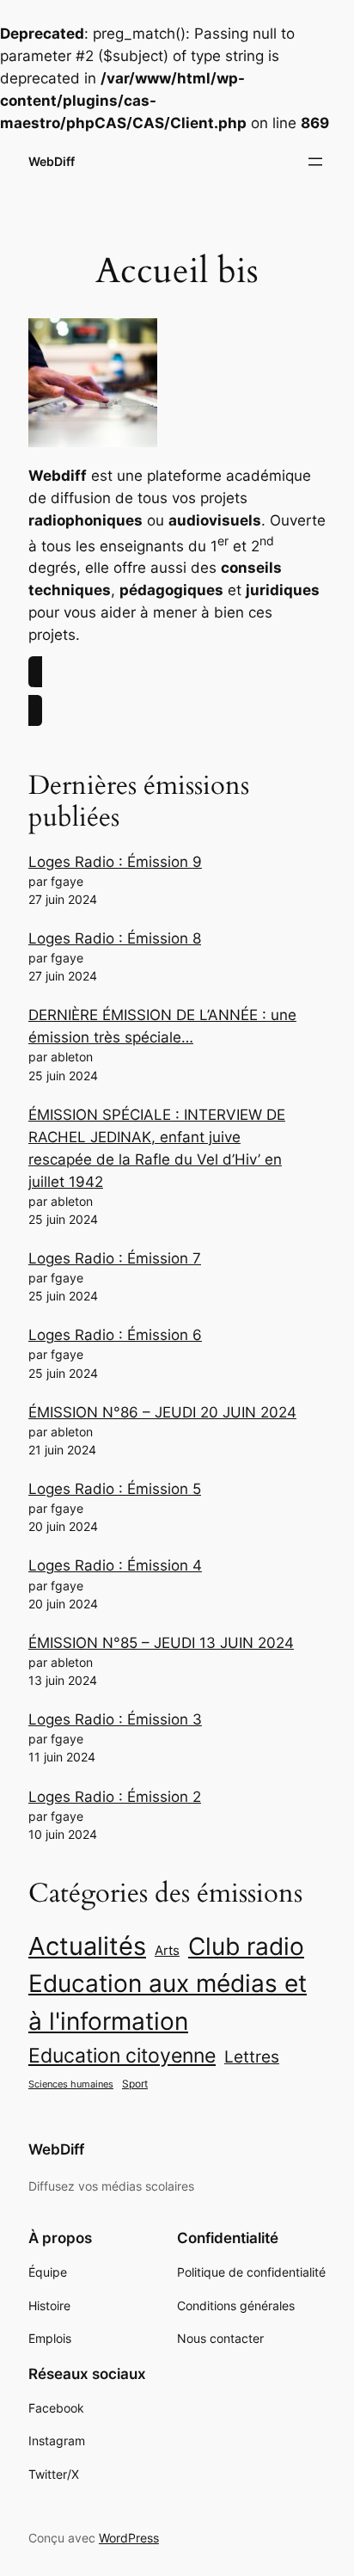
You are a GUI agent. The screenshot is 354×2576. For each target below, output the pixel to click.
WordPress (129, 2538)
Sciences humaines (71, 2084)
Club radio (246, 1946)
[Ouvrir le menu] (315, 162)
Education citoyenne (122, 2056)
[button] (177, 691)
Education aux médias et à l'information (168, 2002)
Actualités (87, 1946)
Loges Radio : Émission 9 (115, 862)
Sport (135, 2084)
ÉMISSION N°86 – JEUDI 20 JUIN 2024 (162, 1412)
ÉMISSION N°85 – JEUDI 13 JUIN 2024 (161, 1643)
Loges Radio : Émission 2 (115, 1797)
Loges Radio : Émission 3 (115, 1719)
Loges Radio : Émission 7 (115, 1258)
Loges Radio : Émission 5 (115, 1489)
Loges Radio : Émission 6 (115, 1335)
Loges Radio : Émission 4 (115, 1565)
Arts (167, 1951)
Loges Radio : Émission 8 (115, 938)
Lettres (252, 2056)
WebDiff (52, 161)
